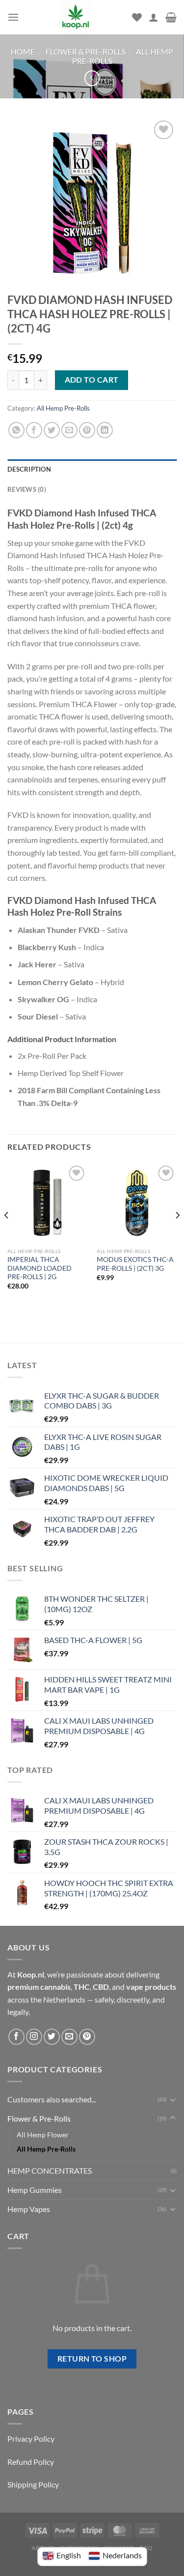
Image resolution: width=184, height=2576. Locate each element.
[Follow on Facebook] (16, 2037)
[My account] (154, 17)
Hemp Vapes (29, 2209)
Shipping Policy (33, 2484)
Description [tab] (29, 469)
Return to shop (92, 2359)
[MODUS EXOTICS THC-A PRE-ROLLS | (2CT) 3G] (137, 1203)
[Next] (177, 1235)
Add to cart (92, 380)
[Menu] (13, 17)
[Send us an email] (69, 2037)
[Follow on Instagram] (34, 2037)
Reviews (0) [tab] (27, 489)
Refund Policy (31, 2462)
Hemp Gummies (35, 2190)
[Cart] (171, 17)
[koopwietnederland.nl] (76, 17)
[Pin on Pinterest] (87, 430)
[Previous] (7, 1235)
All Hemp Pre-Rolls (63, 408)
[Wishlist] (137, 17)
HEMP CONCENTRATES (50, 2171)
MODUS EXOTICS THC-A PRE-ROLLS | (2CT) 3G (135, 1264)
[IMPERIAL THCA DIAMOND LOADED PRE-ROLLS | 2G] (47, 1203)
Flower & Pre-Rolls (86, 51)
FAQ (146, 2548)
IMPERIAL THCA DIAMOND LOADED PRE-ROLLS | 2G (39, 1268)
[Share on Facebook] (34, 430)
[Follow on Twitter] (52, 2037)
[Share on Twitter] (52, 430)
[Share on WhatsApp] (16, 430)
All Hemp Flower (43, 2135)
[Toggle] (173, 2099)
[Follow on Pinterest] (87, 2037)
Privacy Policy (31, 2439)
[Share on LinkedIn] (105, 430)
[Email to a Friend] (69, 430)
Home (23, 51)
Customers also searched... (52, 2099)
